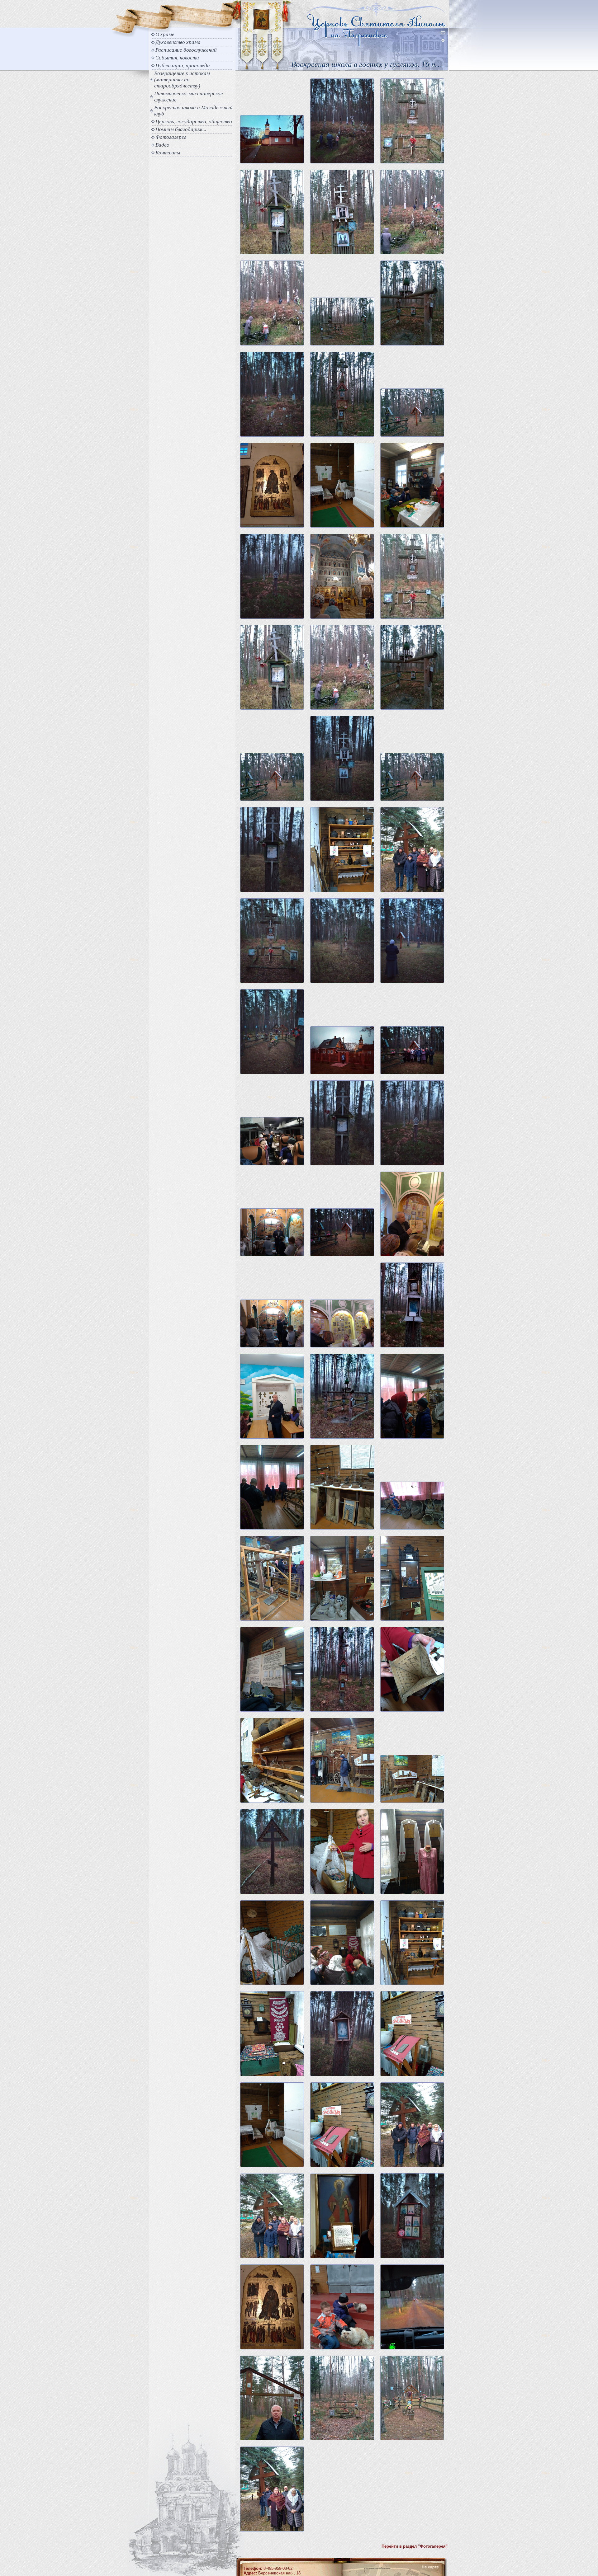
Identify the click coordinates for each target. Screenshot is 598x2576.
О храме (165, 34)
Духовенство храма (178, 42)
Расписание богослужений (186, 50)
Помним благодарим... (181, 129)
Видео (162, 145)
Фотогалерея (171, 137)
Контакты (168, 153)
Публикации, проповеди (183, 66)
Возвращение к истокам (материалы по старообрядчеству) (182, 80)
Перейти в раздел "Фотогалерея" (415, 2546)
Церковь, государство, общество (194, 122)
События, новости (177, 58)
